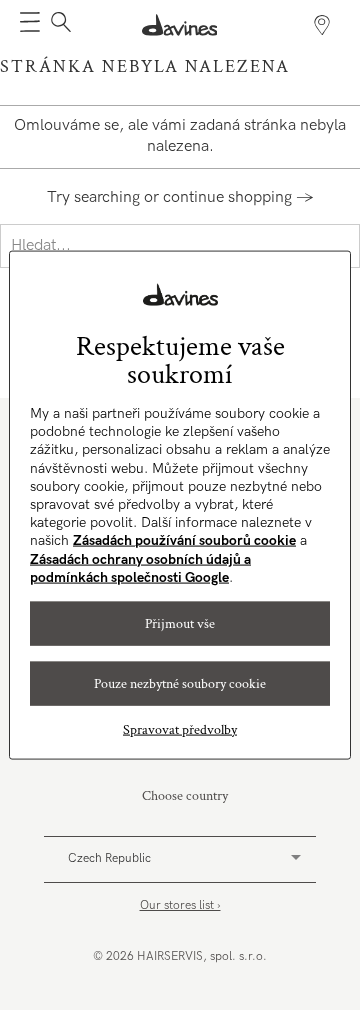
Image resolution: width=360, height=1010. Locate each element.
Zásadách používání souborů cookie (184, 540)
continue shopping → (238, 197)
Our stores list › (180, 905)
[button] (30, 25)
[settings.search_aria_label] (58, 25)
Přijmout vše (180, 623)
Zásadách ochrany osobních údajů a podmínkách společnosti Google (140, 567)
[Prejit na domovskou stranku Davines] (180, 25)
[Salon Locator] (322, 25)
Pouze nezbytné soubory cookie (180, 683)
